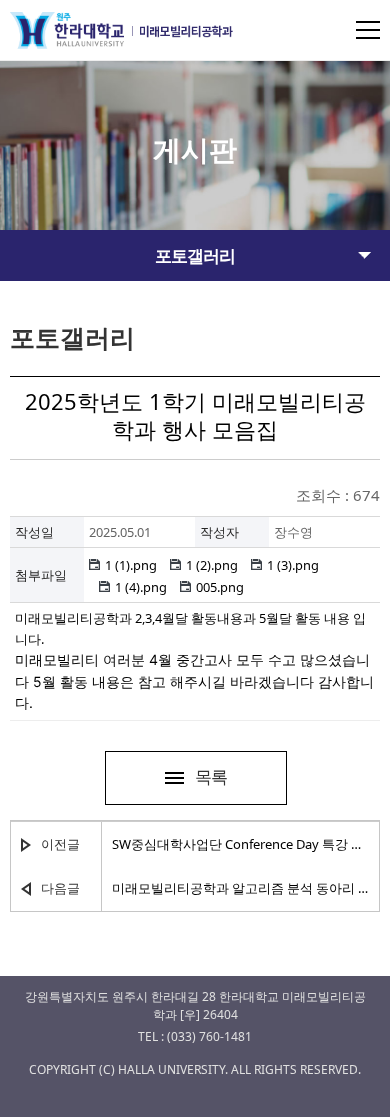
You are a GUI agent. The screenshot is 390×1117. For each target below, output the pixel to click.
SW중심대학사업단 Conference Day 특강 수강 (240, 844)
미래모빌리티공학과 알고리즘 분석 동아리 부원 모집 (240, 888)
